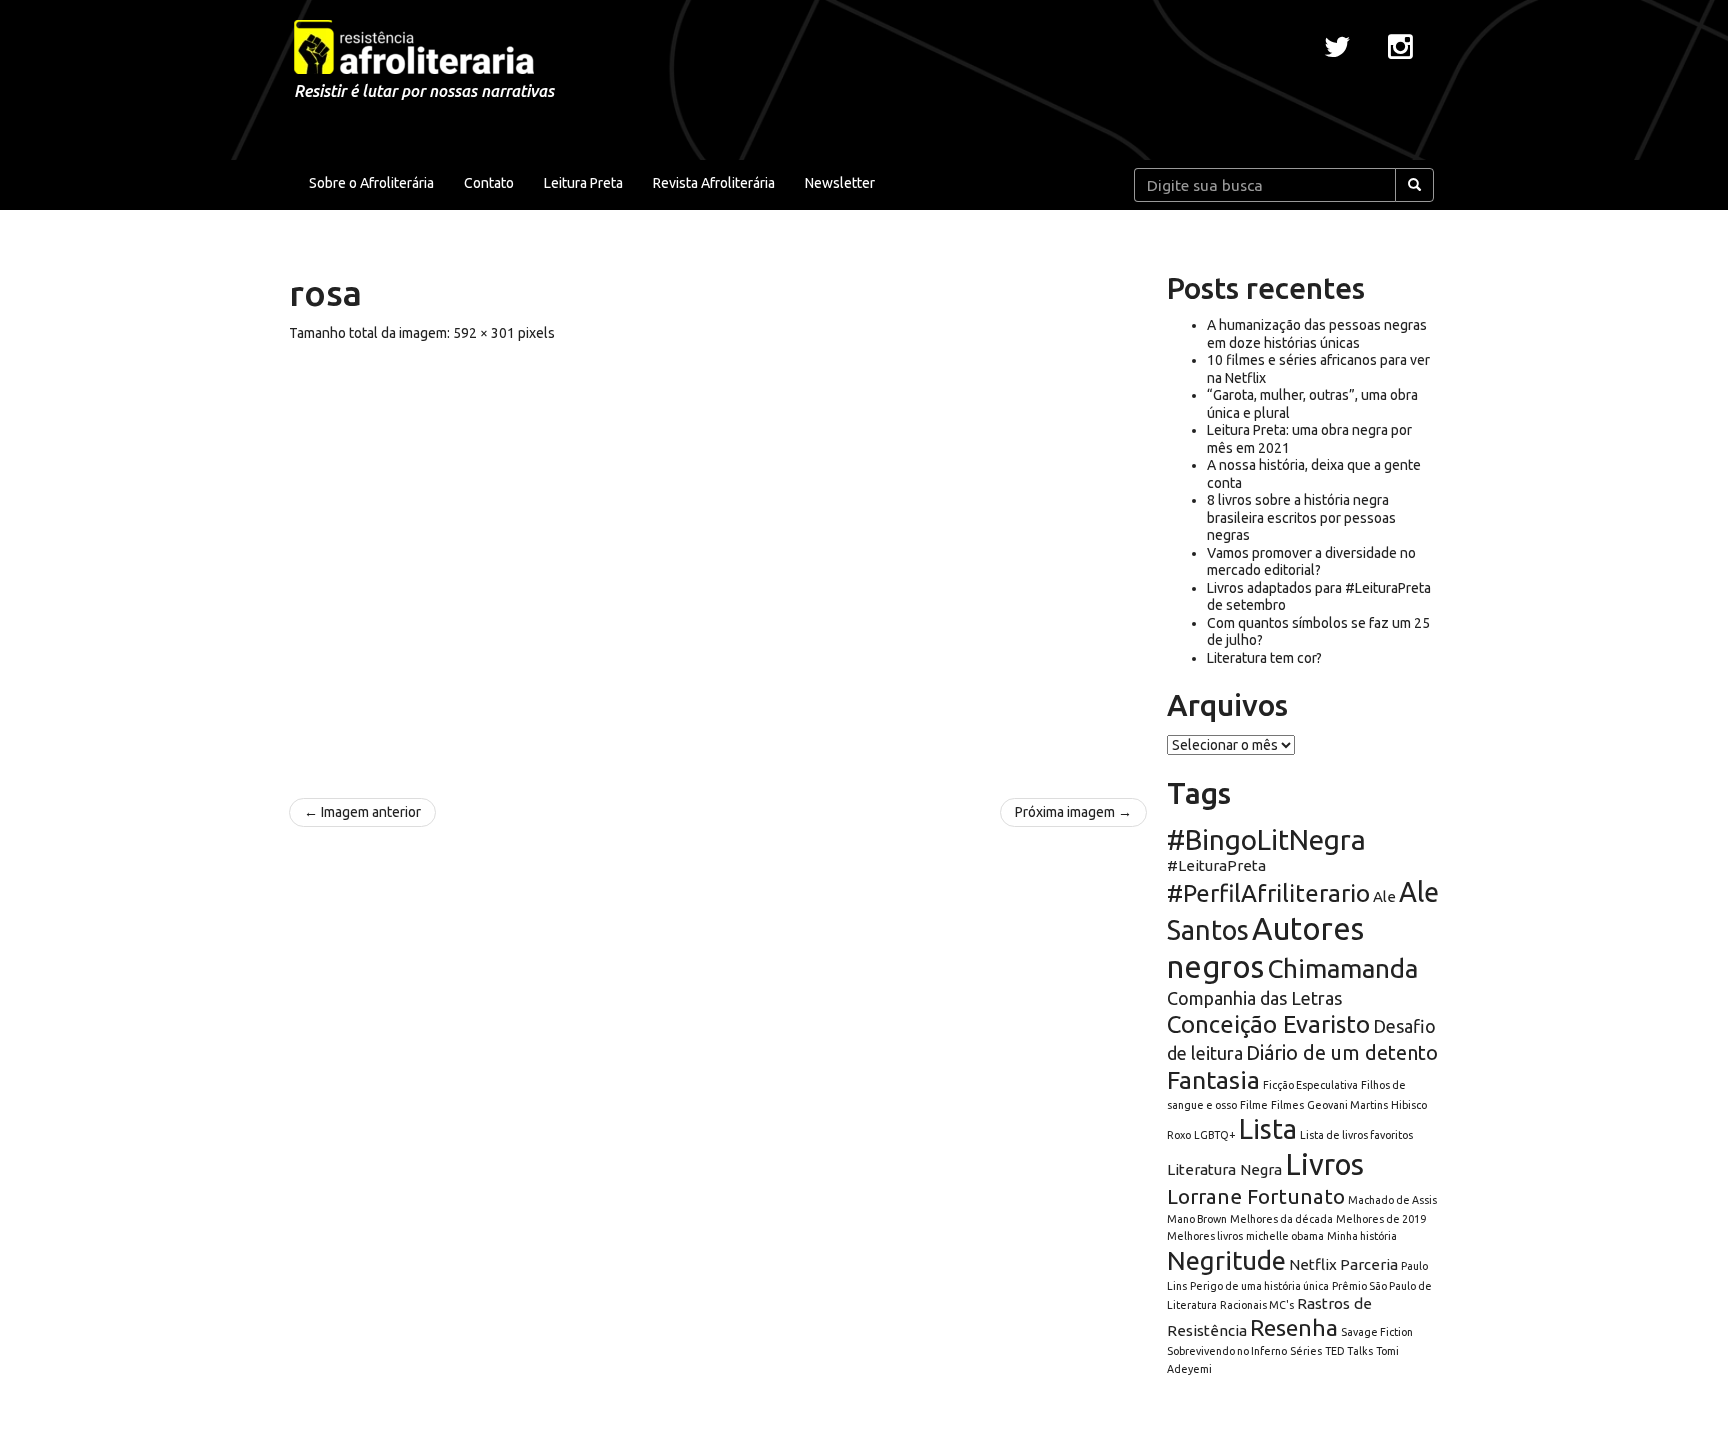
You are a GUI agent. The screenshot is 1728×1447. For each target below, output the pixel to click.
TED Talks (1349, 1351)
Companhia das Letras (1254, 998)
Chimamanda (1342, 968)
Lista (1268, 1129)
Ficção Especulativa (1310, 1085)
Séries (1306, 1351)
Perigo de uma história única (1259, 1286)
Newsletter (840, 183)
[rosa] (718, 560)
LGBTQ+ (1215, 1135)
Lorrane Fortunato (1256, 1196)
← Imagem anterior (362, 812)
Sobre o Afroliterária (371, 183)
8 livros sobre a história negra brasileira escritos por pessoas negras (1301, 517)
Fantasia (1213, 1080)
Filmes (1287, 1105)
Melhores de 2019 (1381, 1219)
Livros (1324, 1164)
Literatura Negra (1224, 1169)
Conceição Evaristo (1268, 1024)
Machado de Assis (1392, 1200)
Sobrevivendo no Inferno (1227, 1351)
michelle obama (1285, 1236)
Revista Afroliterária (714, 183)
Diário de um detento (1342, 1052)
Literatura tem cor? (1264, 658)
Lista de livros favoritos (1356, 1135)
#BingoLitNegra (1266, 839)
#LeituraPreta (1216, 865)
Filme (1254, 1105)
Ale (1384, 896)
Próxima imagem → (1073, 812)
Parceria (1369, 1264)
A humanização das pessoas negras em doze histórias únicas (1317, 334)
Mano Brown (1197, 1219)
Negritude (1226, 1260)
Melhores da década (1281, 1219)
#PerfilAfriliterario (1268, 893)
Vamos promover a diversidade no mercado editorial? (1311, 562)
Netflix (1313, 1264)
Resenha (1294, 1327)
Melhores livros (1205, 1236)
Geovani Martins (1347, 1105)
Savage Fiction (1377, 1332)
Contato (489, 183)
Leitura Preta (583, 183)
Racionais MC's (1257, 1305)
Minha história (1362, 1236)
